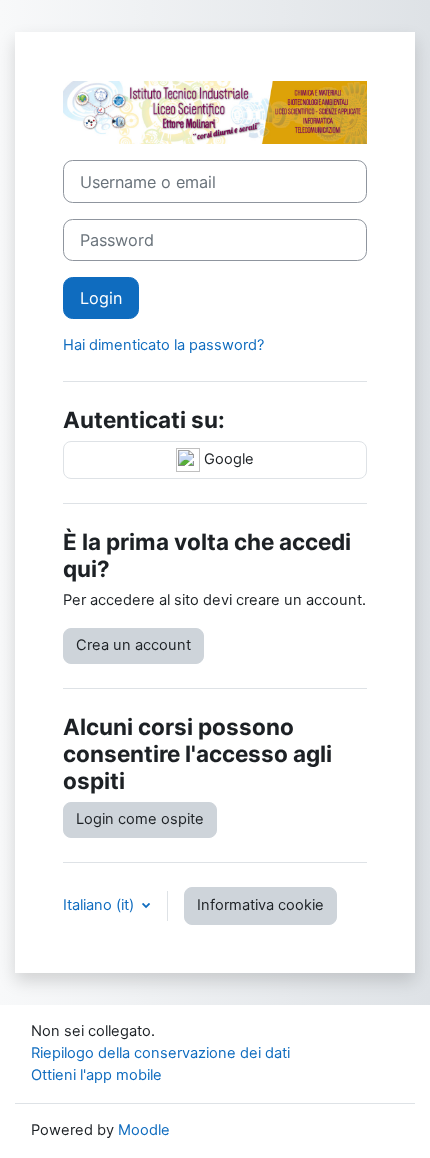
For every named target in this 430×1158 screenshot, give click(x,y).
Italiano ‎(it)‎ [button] (100, 905)
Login (101, 298)
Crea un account (133, 645)
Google (227, 459)
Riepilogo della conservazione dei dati (160, 1053)
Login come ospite (140, 819)
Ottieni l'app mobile (96, 1075)
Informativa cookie (260, 905)
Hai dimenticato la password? (163, 345)
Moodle (144, 1130)
